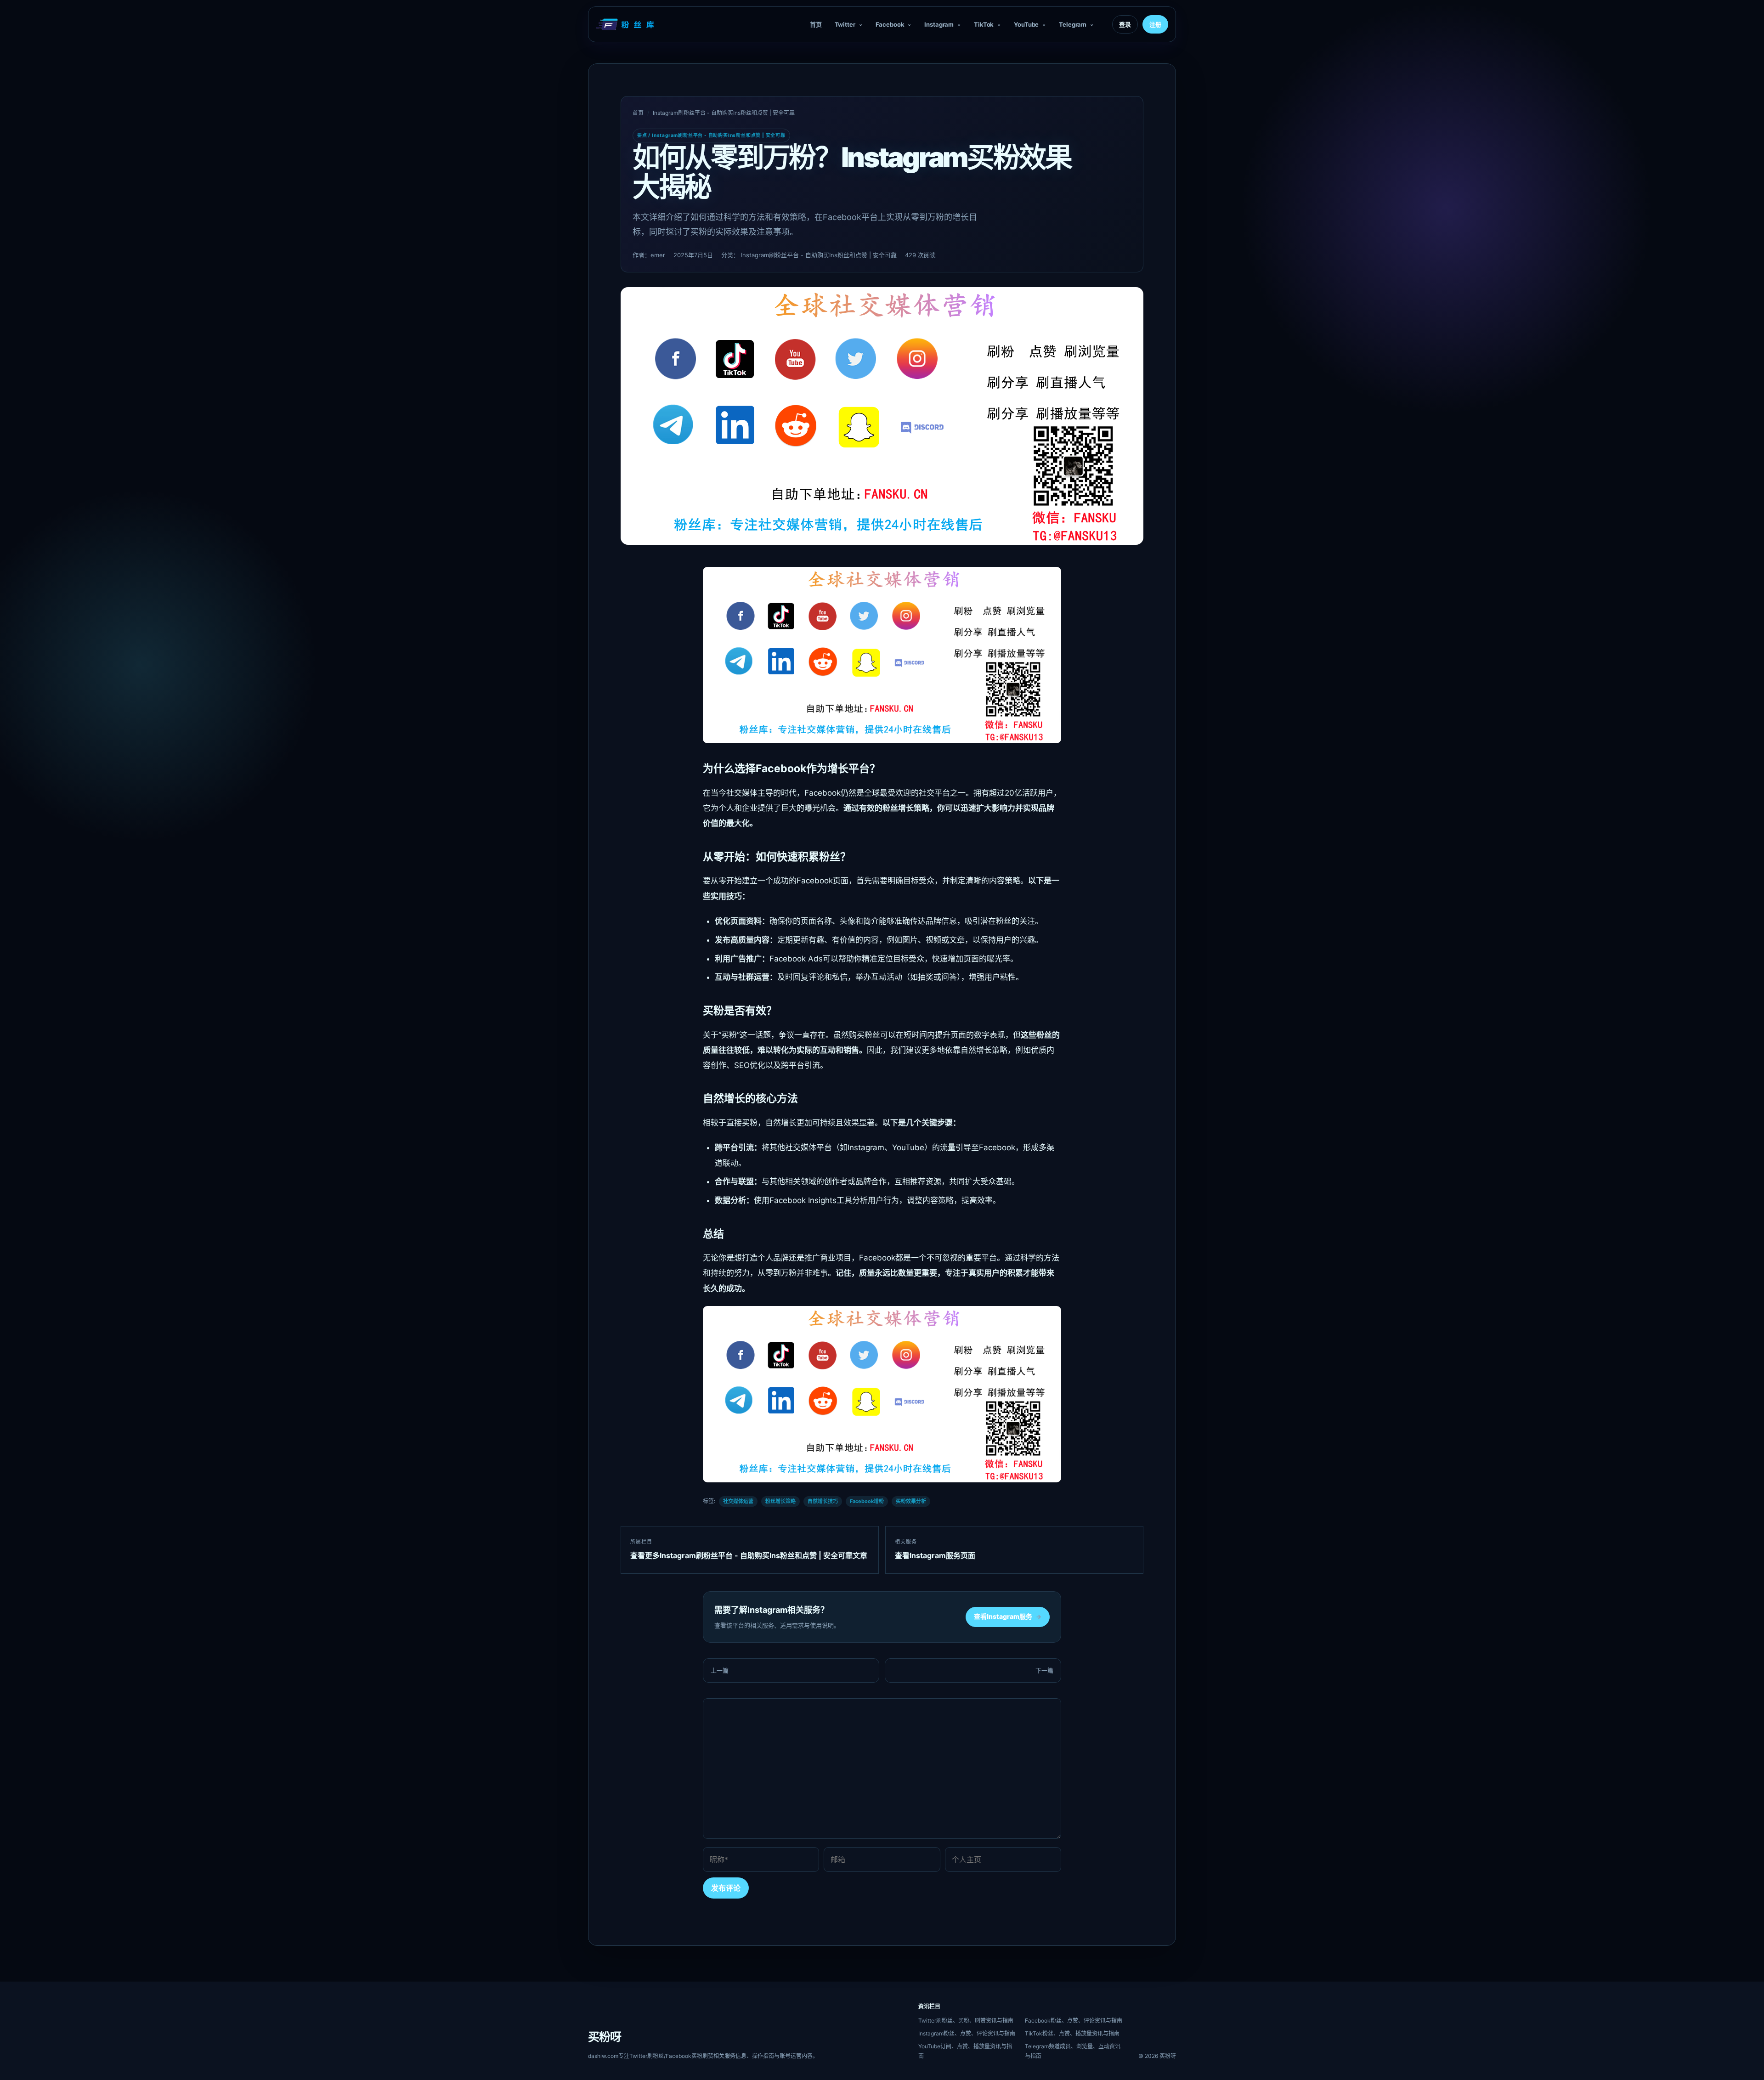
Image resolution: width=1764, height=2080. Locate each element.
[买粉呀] (626, 24)
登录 (1125, 24)
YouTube (1026, 24)
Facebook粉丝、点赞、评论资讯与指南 (1074, 2021)
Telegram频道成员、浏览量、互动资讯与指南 (1073, 2051)
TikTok (984, 24)
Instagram (939, 24)
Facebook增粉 (867, 1501)
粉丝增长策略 (780, 1501)
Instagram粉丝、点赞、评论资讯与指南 (967, 2033)
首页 (816, 24)
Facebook (890, 24)
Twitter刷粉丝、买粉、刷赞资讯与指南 (966, 2021)
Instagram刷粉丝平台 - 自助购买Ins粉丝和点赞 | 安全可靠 (724, 113)
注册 (1155, 24)
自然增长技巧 (823, 1501)
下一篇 (1044, 1670)
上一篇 (720, 1670)
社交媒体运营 (738, 1501)
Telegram (1073, 24)
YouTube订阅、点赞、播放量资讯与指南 (965, 2051)
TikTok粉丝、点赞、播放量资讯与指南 (1072, 2033)
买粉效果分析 (911, 1501)
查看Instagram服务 (1008, 1616)
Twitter (845, 24)
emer (658, 255)
